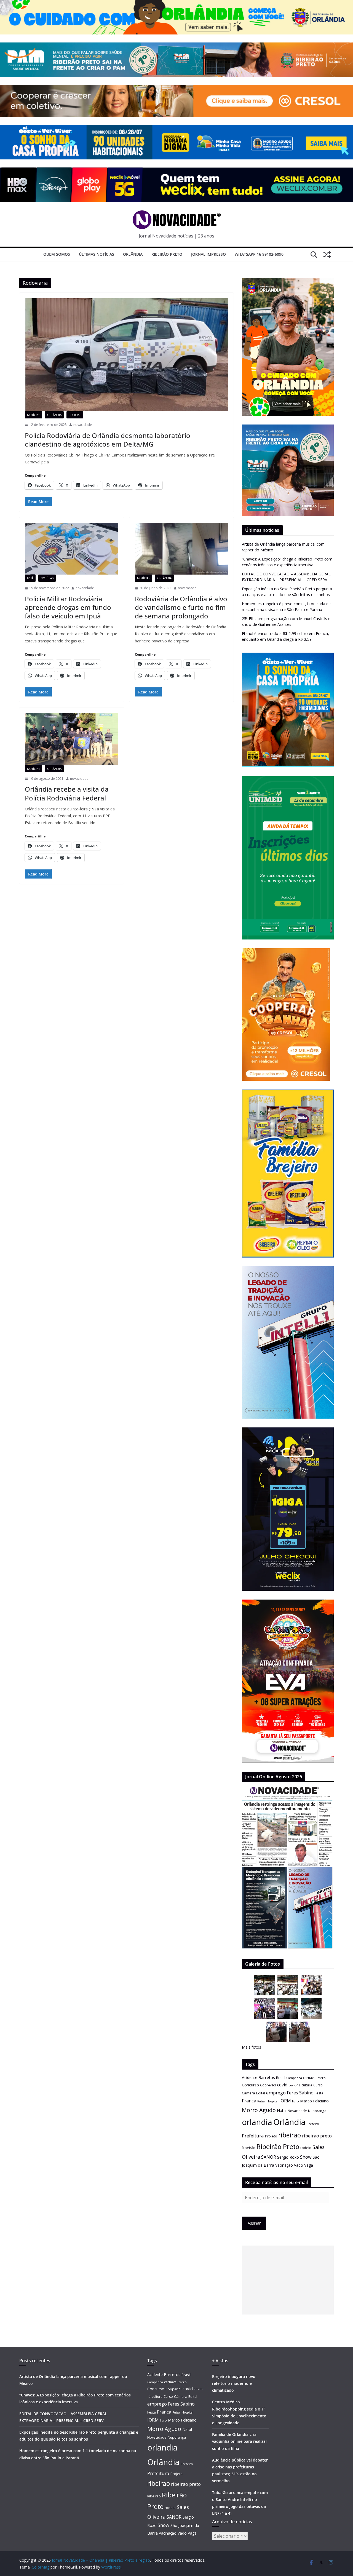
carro (322, 2078)
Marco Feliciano (314, 2101)
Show (306, 2157)
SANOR (269, 2157)
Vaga (309, 2165)
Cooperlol (268, 2085)
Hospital (272, 2101)
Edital (261, 2093)
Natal (282, 2111)
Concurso (250, 2085)
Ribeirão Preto (167, 254)
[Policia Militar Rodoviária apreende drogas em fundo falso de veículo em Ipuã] (72, 549)
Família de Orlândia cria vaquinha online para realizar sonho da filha (240, 2441)
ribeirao (290, 2135)
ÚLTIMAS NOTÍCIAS (97, 254)
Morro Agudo (259, 2110)
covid (282, 2085)
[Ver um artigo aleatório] (327, 255)
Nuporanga (317, 2111)
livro (295, 2101)
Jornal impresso (208, 254)
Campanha (294, 2078)
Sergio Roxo (288, 2157)
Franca (249, 2101)
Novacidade (297, 2111)
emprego (276, 2093)
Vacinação (284, 2165)
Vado (299, 2165)
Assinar (254, 2223)
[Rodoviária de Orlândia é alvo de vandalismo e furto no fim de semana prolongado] (182, 549)
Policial (75, 415)
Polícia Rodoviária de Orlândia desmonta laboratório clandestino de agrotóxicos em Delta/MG (108, 440)
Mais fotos (252, 2047)
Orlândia (133, 254)
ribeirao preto (317, 2136)
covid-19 (294, 2085)
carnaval (310, 2078)
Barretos (267, 2077)
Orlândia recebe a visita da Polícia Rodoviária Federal (67, 793)
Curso (318, 2085)
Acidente (250, 2077)
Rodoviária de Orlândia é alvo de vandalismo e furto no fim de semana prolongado (181, 607)
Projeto (271, 2136)
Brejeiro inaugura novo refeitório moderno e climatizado (234, 2383)
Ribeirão (249, 2148)
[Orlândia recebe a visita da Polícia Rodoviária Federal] (72, 739)
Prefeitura (253, 2136)
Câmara (248, 2093)
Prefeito (313, 2124)
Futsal (261, 2101)
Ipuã (30, 578)
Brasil (281, 2078)
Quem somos (57, 254)
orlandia (257, 2122)
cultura (307, 2085)
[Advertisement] (288, 2280)
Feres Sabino (300, 2093)
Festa (319, 2093)
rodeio (306, 2148)
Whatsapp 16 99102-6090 (259, 254)
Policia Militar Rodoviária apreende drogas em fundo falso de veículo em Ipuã (68, 607)
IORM (285, 2101)
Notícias (34, 415)
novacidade (83, 425)
